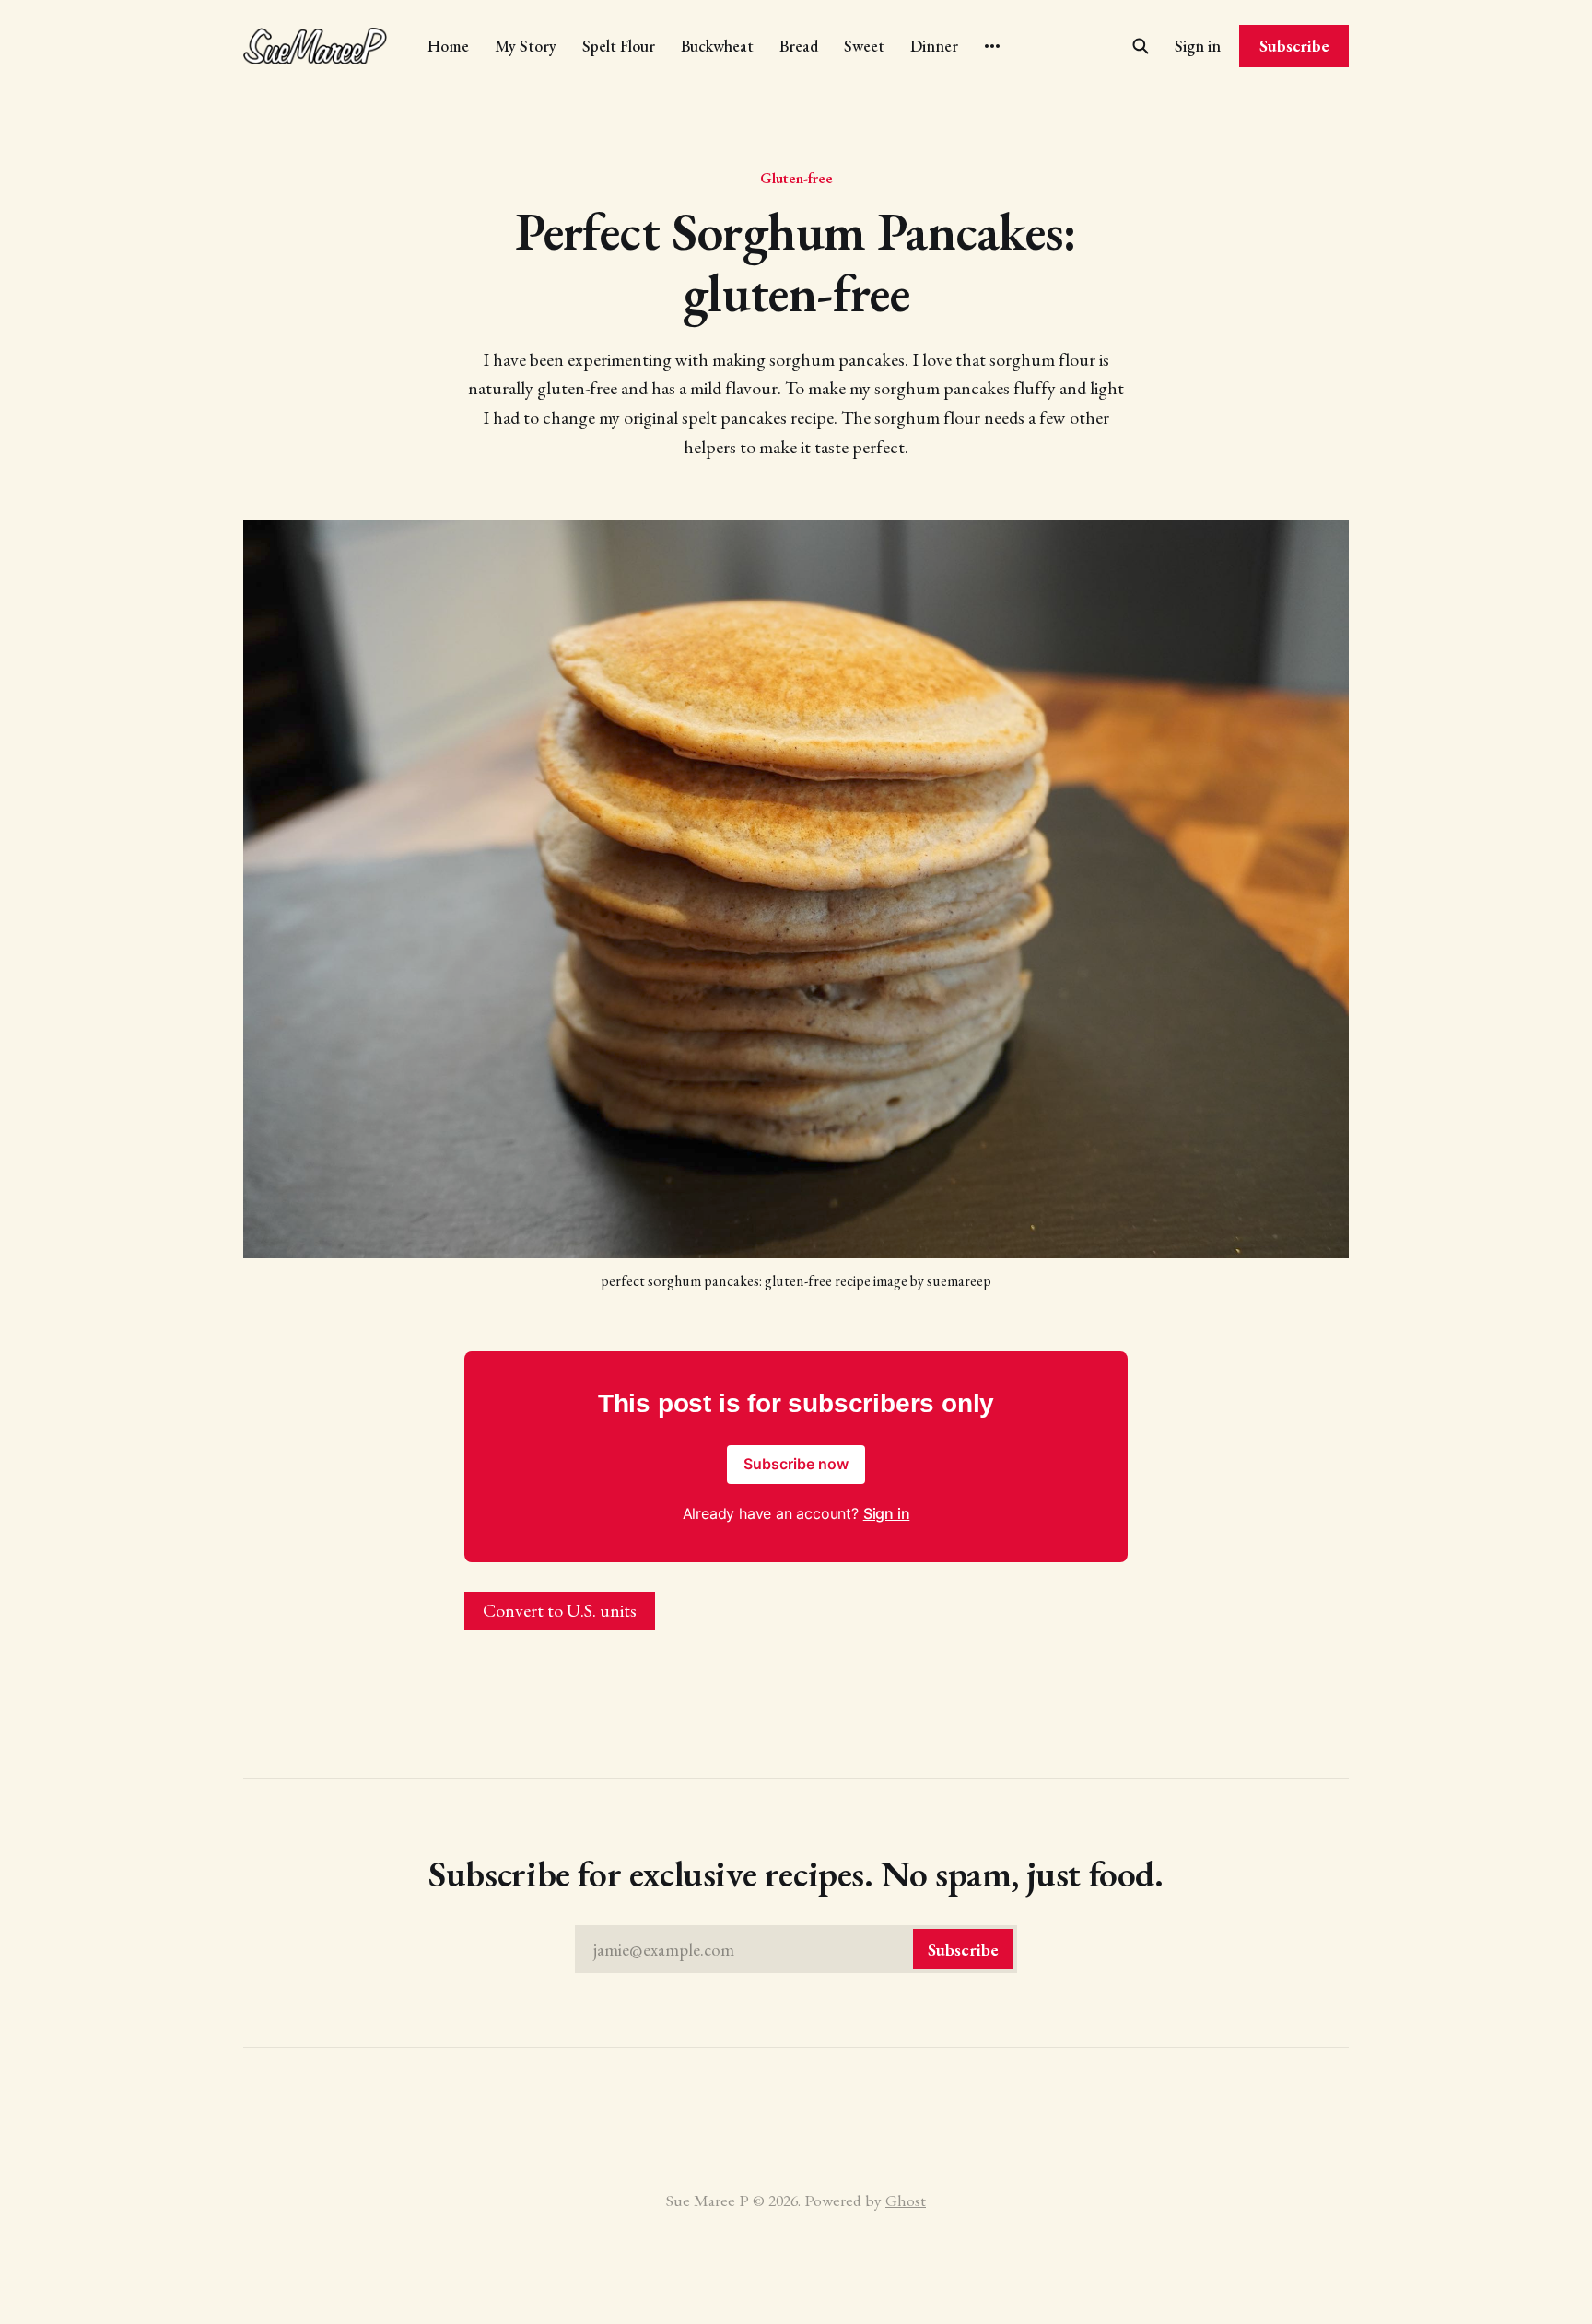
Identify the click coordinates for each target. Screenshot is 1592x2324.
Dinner (934, 46)
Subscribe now (796, 1464)
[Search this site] (1141, 46)
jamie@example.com (796, 1950)
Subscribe (1294, 46)
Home (448, 46)
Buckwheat (717, 46)
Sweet (864, 46)
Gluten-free (796, 178)
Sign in (1198, 46)
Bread (799, 46)
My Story (526, 46)
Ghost (906, 2200)
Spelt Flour (619, 46)
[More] (992, 46)
